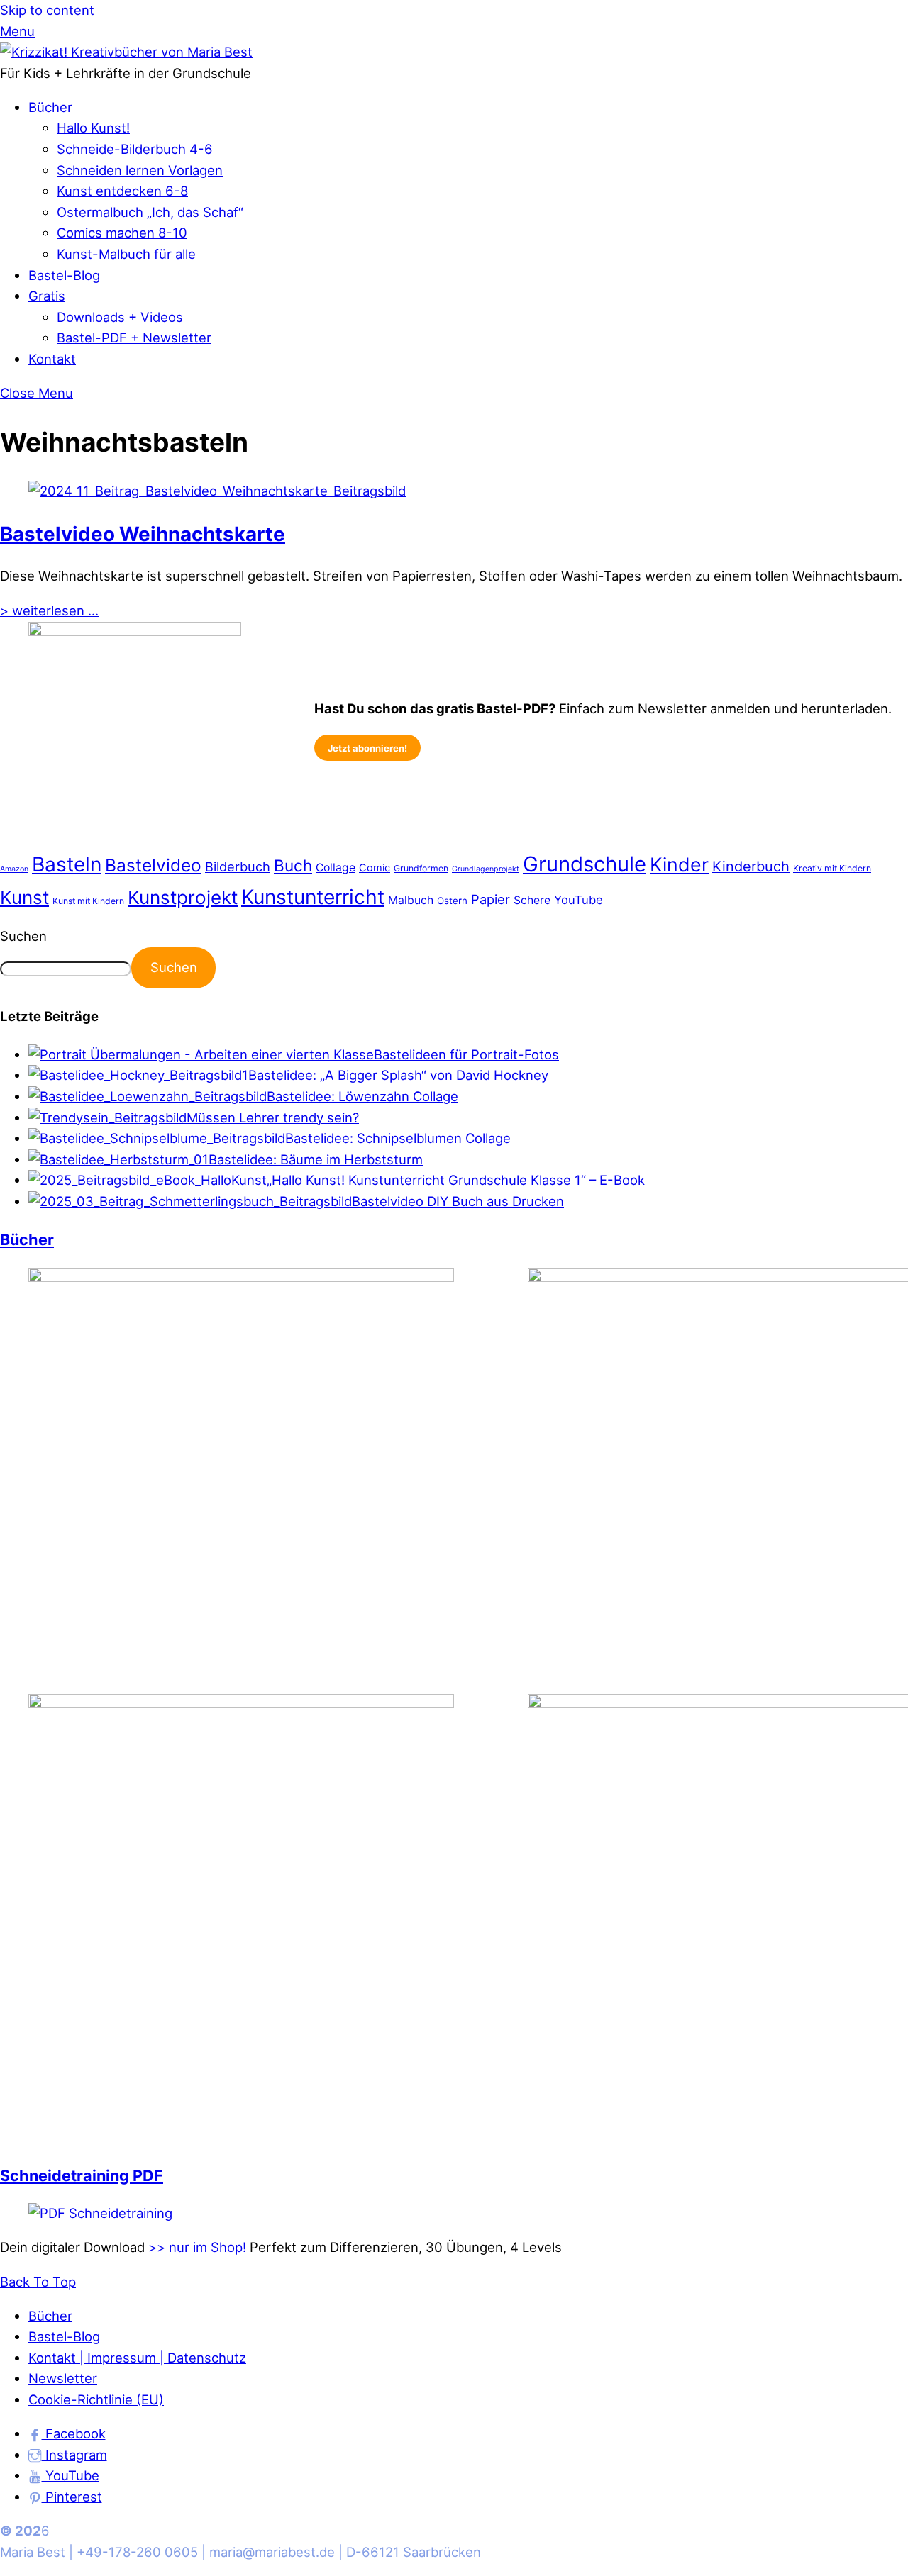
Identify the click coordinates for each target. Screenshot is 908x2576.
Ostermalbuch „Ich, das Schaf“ (150, 212)
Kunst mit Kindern (88, 901)
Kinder (679, 864)
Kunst (24, 897)
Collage (336, 868)
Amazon (14, 869)
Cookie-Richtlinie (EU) (96, 2399)
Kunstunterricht (313, 897)
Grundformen (421, 868)
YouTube (578, 900)
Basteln (67, 864)
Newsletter (63, 2378)
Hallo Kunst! (93, 128)
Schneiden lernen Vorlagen (140, 170)
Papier (491, 899)
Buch (293, 865)
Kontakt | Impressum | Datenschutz (137, 2358)
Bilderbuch (238, 866)
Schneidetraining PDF (82, 2175)
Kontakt (52, 359)
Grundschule (585, 864)
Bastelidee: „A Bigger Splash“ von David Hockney (398, 1075)
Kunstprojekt (183, 897)
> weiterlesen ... (49, 610)
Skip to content (47, 10)
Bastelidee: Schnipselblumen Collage (398, 1138)
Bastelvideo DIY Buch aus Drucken (458, 1201)
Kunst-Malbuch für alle (126, 254)
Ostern (452, 901)
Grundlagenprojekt (486, 869)
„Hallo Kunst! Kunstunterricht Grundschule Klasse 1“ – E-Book (456, 1180)
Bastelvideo (153, 865)
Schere (532, 900)
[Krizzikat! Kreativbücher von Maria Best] (126, 52)
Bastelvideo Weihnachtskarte (143, 534)
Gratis (47, 296)
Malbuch (411, 900)
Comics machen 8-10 (122, 233)
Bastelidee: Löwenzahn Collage (362, 1096)
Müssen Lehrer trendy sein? (273, 1117)
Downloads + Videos (120, 317)
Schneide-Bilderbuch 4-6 (135, 149)
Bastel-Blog (64, 275)
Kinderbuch (751, 866)
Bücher (50, 107)
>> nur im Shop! (197, 2247)
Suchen (23, 936)
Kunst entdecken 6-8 (122, 191)
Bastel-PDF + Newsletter (134, 338)
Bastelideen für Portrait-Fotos (466, 1054)
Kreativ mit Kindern (832, 868)
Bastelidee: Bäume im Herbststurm (316, 1159)
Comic (375, 868)
